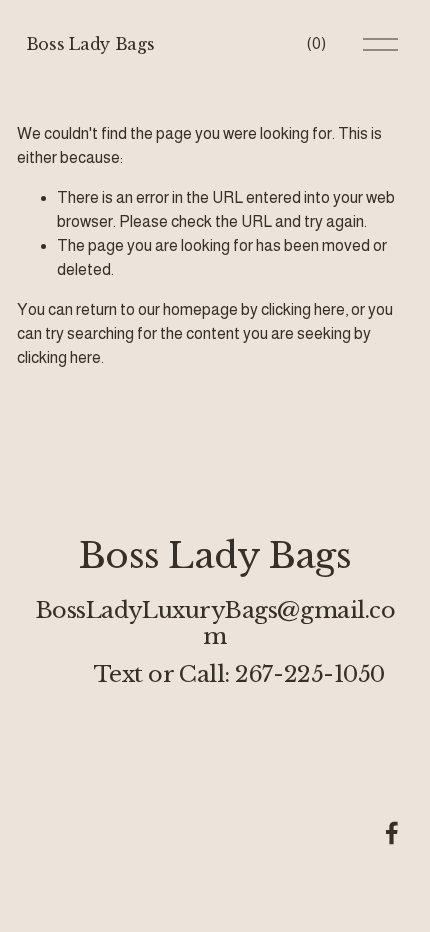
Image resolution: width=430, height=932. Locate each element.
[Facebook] (392, 833)
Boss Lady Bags (90, 44)
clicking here (303, 309)
